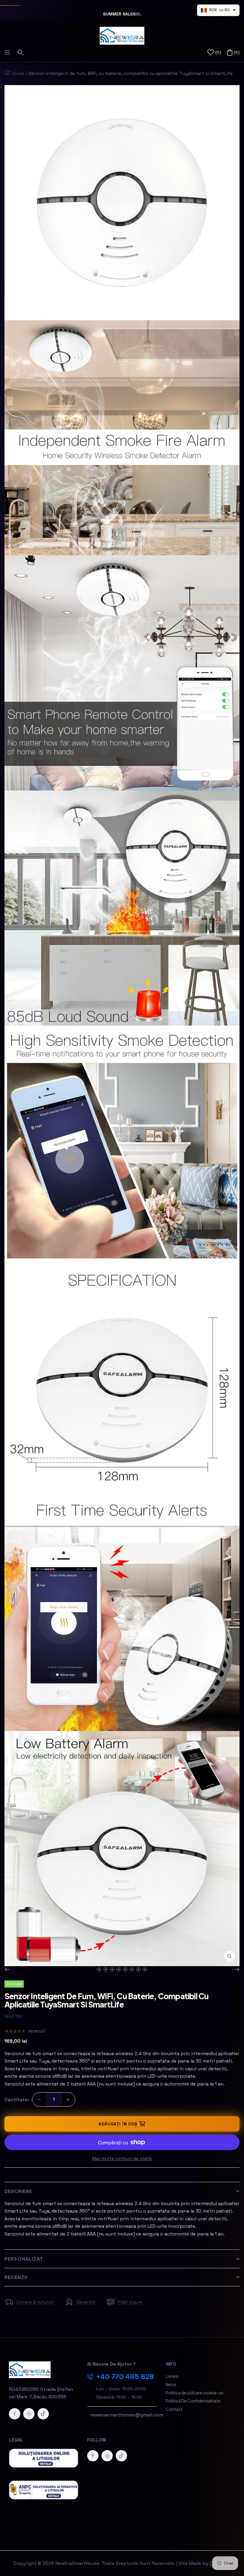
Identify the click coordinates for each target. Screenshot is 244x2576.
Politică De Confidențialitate (193, 2401)
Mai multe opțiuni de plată (122, 2159)
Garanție (86, 2302)
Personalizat (24, 2259)
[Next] (237, 1969)
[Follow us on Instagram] (29, 2414)
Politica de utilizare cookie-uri (195, 2393)
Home (18, 73)
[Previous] (7, 1969)
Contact (174, 2409)
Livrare (172, 2376)
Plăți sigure (130, 2302)
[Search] (21, 52)
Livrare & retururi (35, 2302)
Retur (171, 2384)
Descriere (18, 2191)
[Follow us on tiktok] (43, 2414)
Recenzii (16, 2277)
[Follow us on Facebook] (15, 2414)
